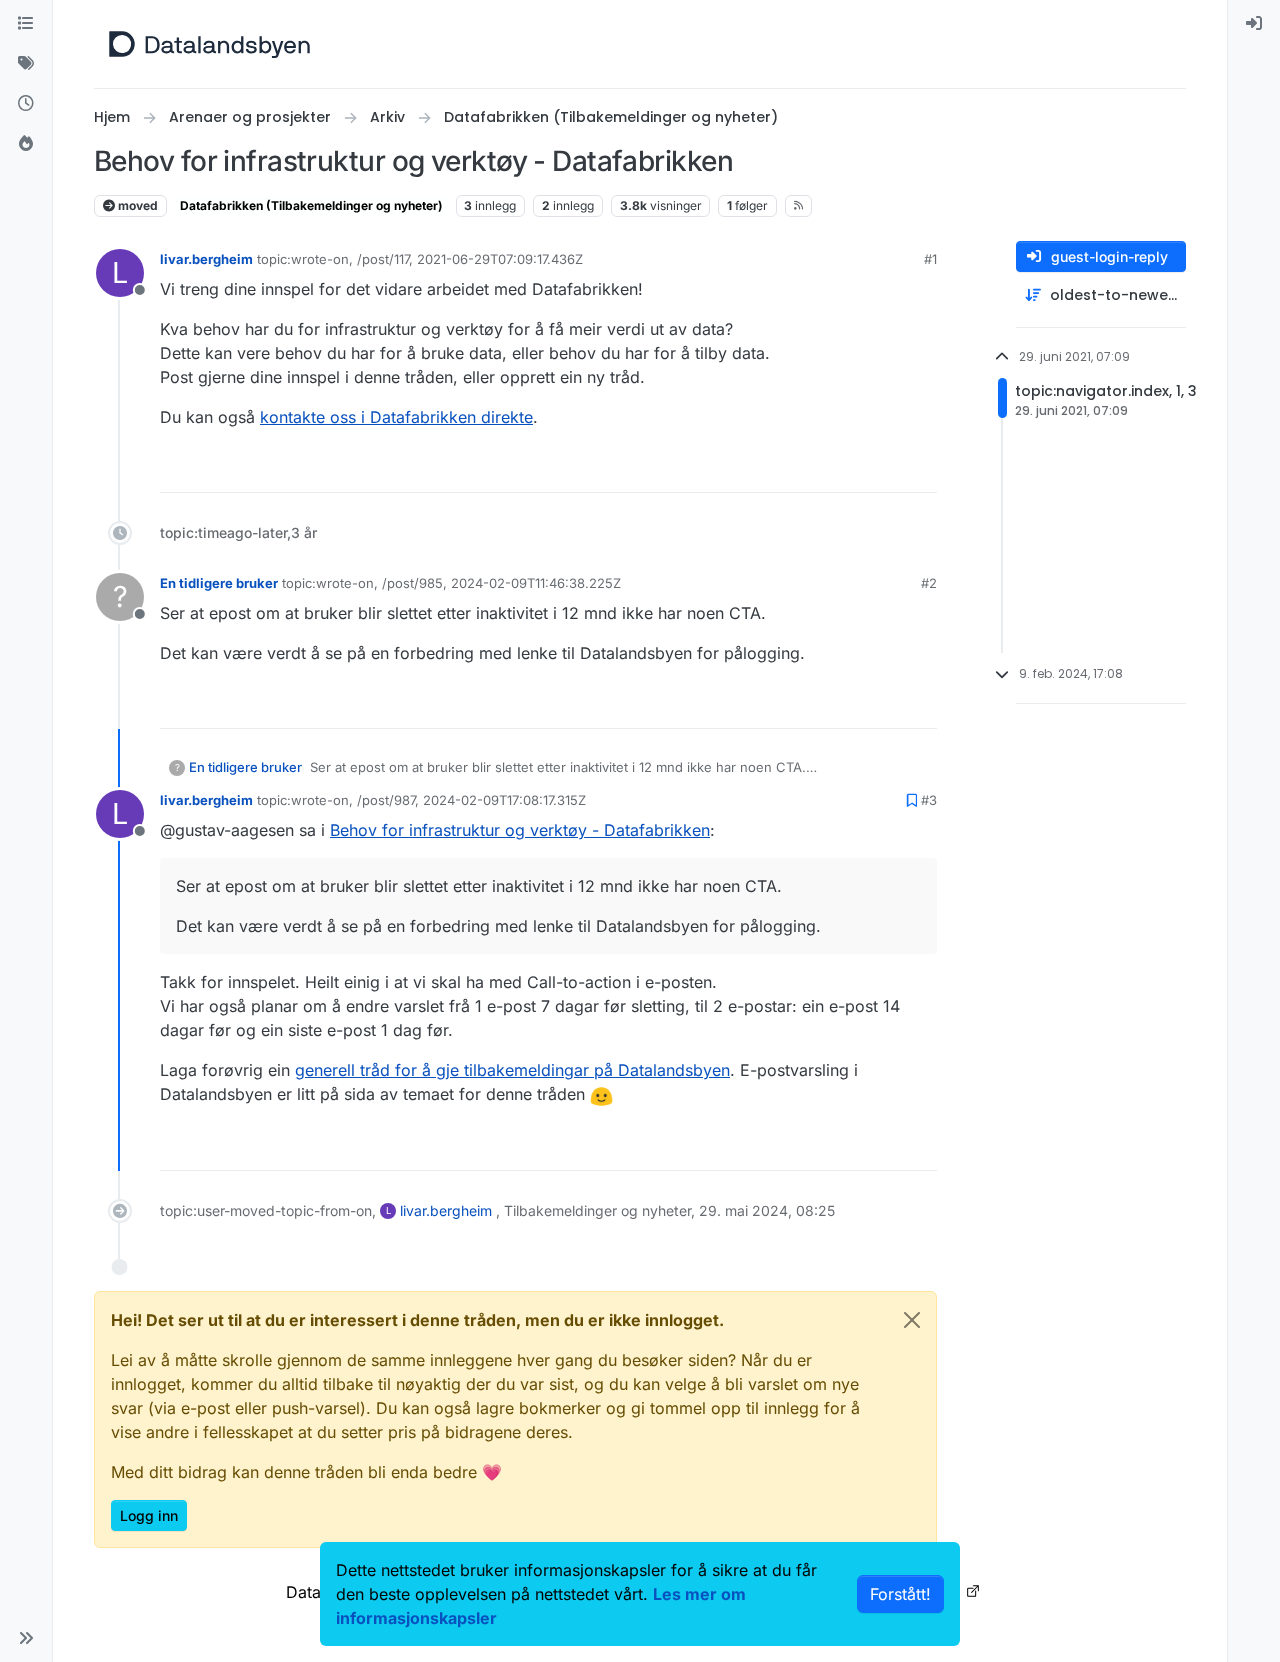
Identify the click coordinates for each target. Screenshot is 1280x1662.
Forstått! (900, 1594)
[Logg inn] (1254, 24)
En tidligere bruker (219, 583)
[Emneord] (26, 64)
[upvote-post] (848, 468)
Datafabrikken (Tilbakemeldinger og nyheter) (311, 205)
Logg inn (149, 1515)
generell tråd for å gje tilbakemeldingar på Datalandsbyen (512, 1070)
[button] (26, 1638)
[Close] (912, 1320)
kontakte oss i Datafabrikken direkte (396, 417)
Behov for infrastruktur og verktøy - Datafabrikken (520, 830)
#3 (929, 800)
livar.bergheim (206, 259)
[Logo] (209, 44)
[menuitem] (1254, 24)
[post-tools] (920, 468)
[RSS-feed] (798, 206)
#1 (930, 259)
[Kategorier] (26, 24)
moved (136, 205)
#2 (929, 583)
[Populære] (26, 144)
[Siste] (26, 104)
